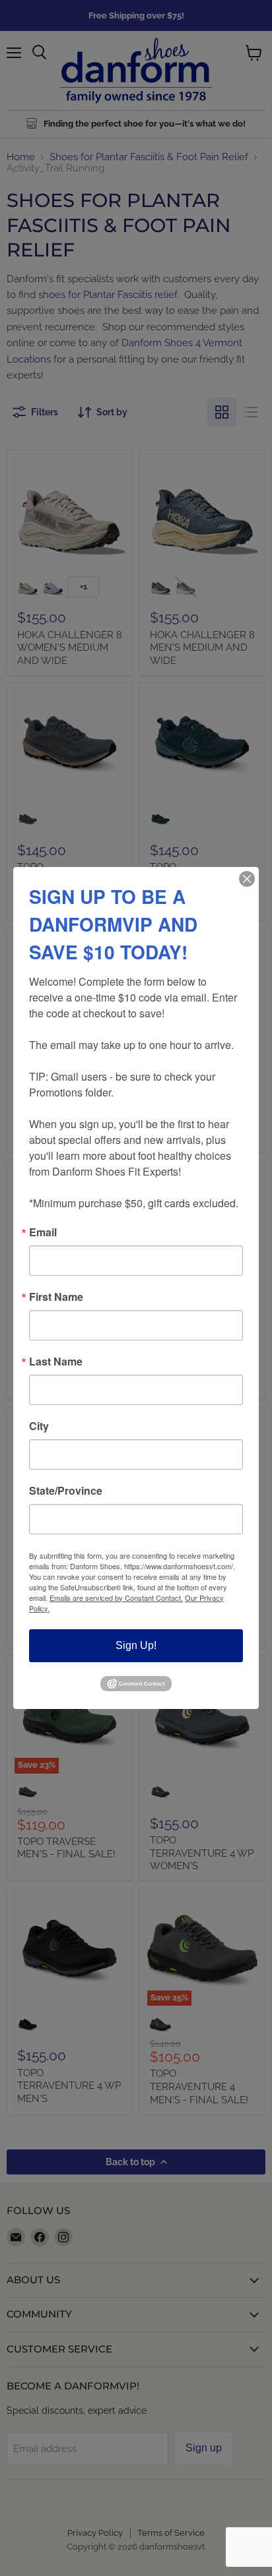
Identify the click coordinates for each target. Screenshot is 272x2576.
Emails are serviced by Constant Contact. (116, 1598)
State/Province (66, 1491)
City (39, 1426)
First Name (56, 1297)
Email (43, 1232)
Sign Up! (136, 1645)
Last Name (56, 1362)
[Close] (247, 879)
